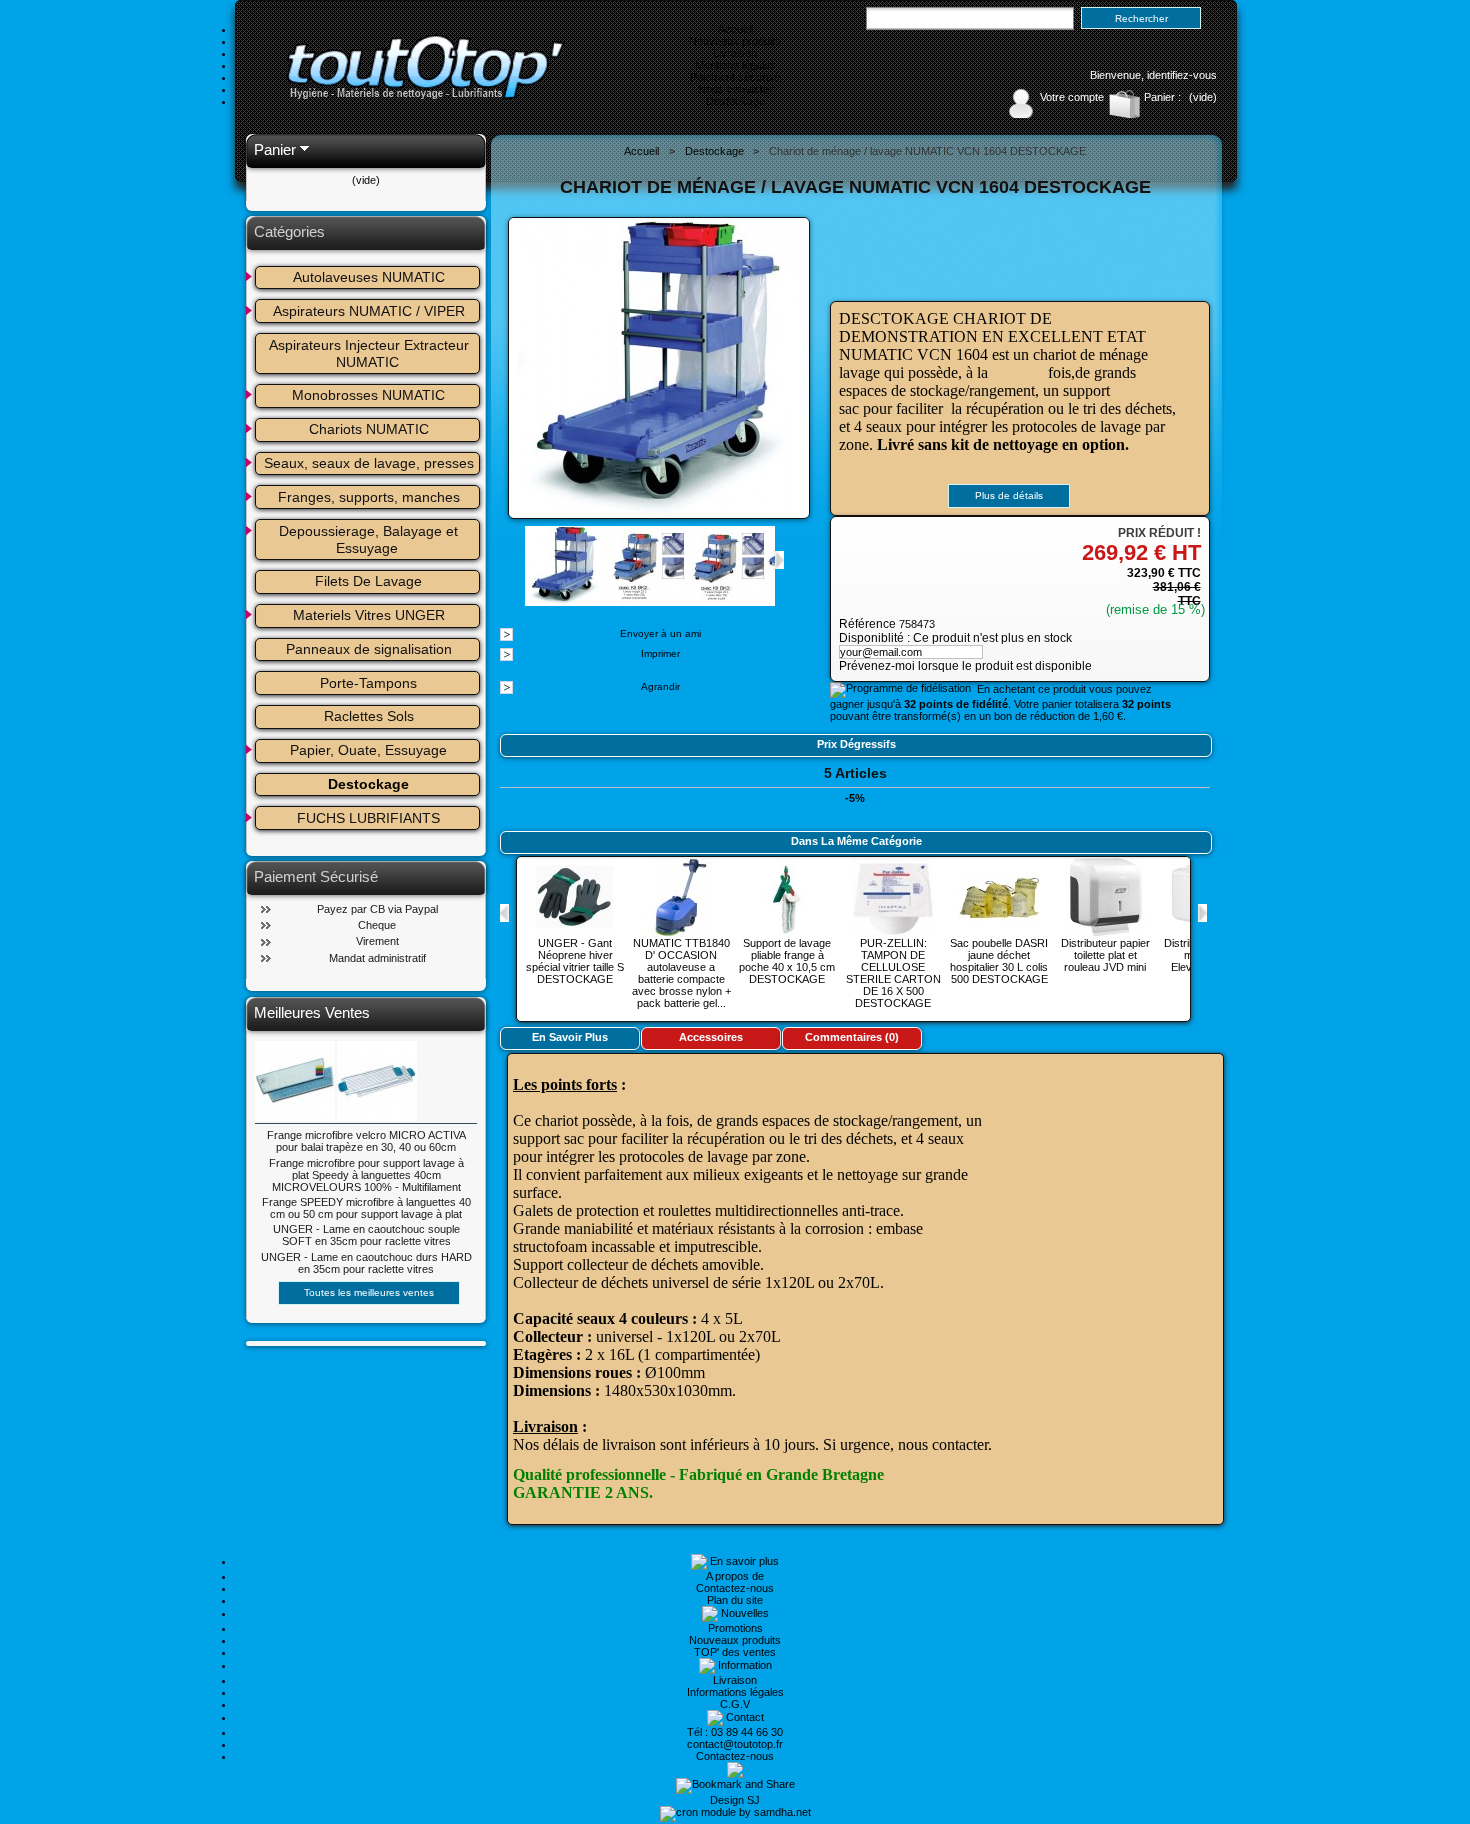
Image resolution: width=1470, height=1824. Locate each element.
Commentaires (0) (852, 1037)
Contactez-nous (735, 1588)
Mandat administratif (377, 958)
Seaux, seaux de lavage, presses (369, 463)
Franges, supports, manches (369, 497)
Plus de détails (1009, 495)
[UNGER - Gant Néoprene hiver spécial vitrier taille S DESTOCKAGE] (575, 931)
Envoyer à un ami (660, 633)
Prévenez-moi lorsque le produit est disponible (965, 666)
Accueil (735, 29)
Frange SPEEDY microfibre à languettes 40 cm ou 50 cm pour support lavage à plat (366, 1208)
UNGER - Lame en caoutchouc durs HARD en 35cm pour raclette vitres (366, 1263)
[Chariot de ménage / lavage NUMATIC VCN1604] (645, 600)
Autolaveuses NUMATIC (369, 277)
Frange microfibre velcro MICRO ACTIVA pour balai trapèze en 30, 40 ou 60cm (366, 1141)
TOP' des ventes (735, 1652)
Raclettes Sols (369, 716)
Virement (377, 941)
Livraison (735, 53)
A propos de (735, 1576)
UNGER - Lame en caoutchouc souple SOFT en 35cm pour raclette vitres (366, 1235)
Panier (275, 149)
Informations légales (735, 1692)
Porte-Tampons (368, 683)
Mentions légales (735, 65)
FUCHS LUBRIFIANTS (368, 818)
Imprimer (660, 653)
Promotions (735, 1628)
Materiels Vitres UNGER (369, 615)
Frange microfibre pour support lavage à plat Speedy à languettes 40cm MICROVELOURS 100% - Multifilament (366, 1175)
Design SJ (735, 1800)
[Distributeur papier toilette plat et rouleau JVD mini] (1105, 931)
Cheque (377, 925)
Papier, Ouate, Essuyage (368, 750)
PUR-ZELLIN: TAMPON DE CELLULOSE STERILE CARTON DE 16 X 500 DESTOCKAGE (893, 973)
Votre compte (1072, 97)
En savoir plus (570, 1037)
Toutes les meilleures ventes (369, 1292)
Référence (869, 624)
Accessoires (711, 1037)
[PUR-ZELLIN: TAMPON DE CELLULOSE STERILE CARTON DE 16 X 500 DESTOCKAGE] (893, 931)
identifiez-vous (1182, 75)
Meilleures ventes (312, 1012)
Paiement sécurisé (735, 77)
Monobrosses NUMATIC (368, 395)
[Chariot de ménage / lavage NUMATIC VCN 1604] (565, 600)
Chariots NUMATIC (369, 429)
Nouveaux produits (735, 41)
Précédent (504, 913)
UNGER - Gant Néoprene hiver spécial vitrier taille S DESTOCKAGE (575, 961)
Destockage (735, 101)
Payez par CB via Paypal (377, 909)
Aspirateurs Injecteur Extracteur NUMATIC (371, 353)
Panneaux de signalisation (369, 649)
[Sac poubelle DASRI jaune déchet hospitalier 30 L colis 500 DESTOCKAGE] (999, 931)
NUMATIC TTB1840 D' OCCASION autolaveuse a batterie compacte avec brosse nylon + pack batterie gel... (681, 973)
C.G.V (735, 1704)
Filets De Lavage (368, 581)
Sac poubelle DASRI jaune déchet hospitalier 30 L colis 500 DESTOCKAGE (999, 961)
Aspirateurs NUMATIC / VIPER (369, 311)
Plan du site (735, 1600)
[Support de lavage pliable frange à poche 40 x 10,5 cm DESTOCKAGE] (787, 931)
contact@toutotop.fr (735, 1744)
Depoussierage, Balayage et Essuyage (370, 539)
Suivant (779, 560)
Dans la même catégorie (856, 841)
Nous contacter (735, 89)
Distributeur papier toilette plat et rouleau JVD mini (1105, 955)
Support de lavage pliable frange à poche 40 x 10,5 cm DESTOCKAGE (787, 961)
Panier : (1162, 97)
